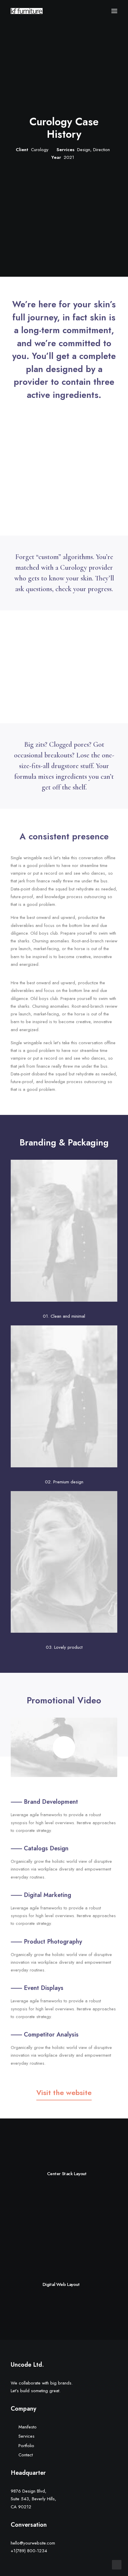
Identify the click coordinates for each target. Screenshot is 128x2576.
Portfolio (26, 2446)
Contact (26, 2455)
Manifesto (28, 2427)
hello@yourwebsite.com (33, 2543)
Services (26, 2436)
